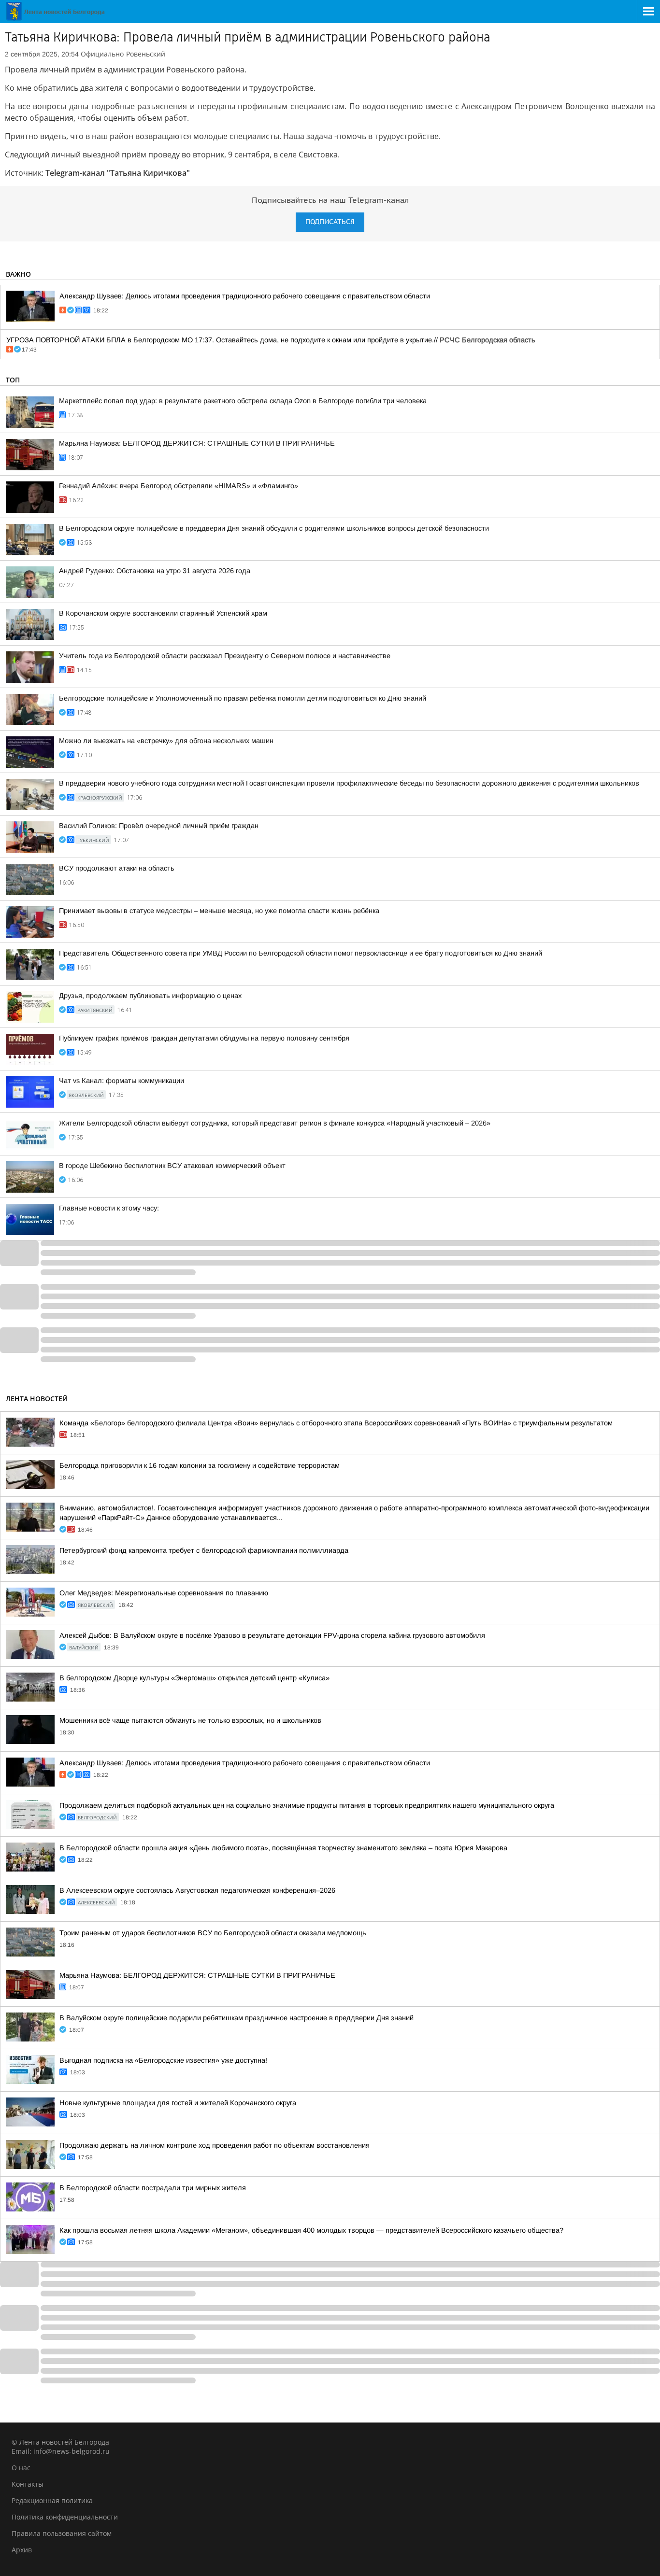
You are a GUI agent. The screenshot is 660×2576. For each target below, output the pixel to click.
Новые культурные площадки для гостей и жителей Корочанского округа (178, 2103)
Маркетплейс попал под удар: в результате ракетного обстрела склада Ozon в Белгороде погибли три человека (243, 401)
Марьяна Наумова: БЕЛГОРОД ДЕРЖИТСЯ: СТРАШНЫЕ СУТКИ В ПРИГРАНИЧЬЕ (197, 443)
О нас (21, 2468)
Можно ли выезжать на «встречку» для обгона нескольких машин (166, 741)
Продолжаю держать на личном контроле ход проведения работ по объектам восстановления (215, 2145)
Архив (22, 2550)
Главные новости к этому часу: (109, 1208)
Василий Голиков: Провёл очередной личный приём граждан (159, 826)
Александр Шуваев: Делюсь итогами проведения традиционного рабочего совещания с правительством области (245, 296)
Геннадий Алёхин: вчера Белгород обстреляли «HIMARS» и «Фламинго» (179, 486)
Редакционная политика (52, 2500)
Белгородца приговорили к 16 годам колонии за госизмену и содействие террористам (200, 1465)
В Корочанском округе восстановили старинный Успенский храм (163, 613)
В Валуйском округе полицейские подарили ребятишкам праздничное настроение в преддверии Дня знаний (237, 2018)
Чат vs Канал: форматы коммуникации (122, 1081)
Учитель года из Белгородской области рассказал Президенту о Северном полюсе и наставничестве (225, 656)
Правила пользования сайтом (62, 2533)
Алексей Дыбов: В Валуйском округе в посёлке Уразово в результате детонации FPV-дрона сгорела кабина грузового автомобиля (272, 1635)
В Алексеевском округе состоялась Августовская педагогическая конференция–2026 (197, 1890)
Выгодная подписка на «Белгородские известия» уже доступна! (163, 2060)
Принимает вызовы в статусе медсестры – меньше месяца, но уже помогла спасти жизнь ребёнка (219, 911)
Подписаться (330, 222)
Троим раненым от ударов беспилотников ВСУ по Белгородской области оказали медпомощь (213, 1933)
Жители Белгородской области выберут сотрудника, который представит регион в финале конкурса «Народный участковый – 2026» (275, 1123)
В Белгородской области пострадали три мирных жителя (153, 2188)
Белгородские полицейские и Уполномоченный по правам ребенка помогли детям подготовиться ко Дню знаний (243, 698)
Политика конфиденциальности (65, 2517)
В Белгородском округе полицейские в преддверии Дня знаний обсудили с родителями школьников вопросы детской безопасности (274, 528)
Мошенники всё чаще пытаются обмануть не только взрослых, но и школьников (190, 1720)
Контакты (28, 2484)
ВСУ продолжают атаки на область (117, 868)
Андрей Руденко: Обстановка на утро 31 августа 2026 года (155, 571)
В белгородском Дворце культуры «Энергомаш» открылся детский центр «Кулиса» (194, 1678)
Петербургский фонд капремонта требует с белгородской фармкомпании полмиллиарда (204, 1550)
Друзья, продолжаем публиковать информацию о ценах (150, 996)
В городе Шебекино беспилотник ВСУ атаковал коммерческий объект (172, 1166)
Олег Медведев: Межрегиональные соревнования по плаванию (164, 1593)
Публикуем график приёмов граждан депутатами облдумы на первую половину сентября (204, 1038)
